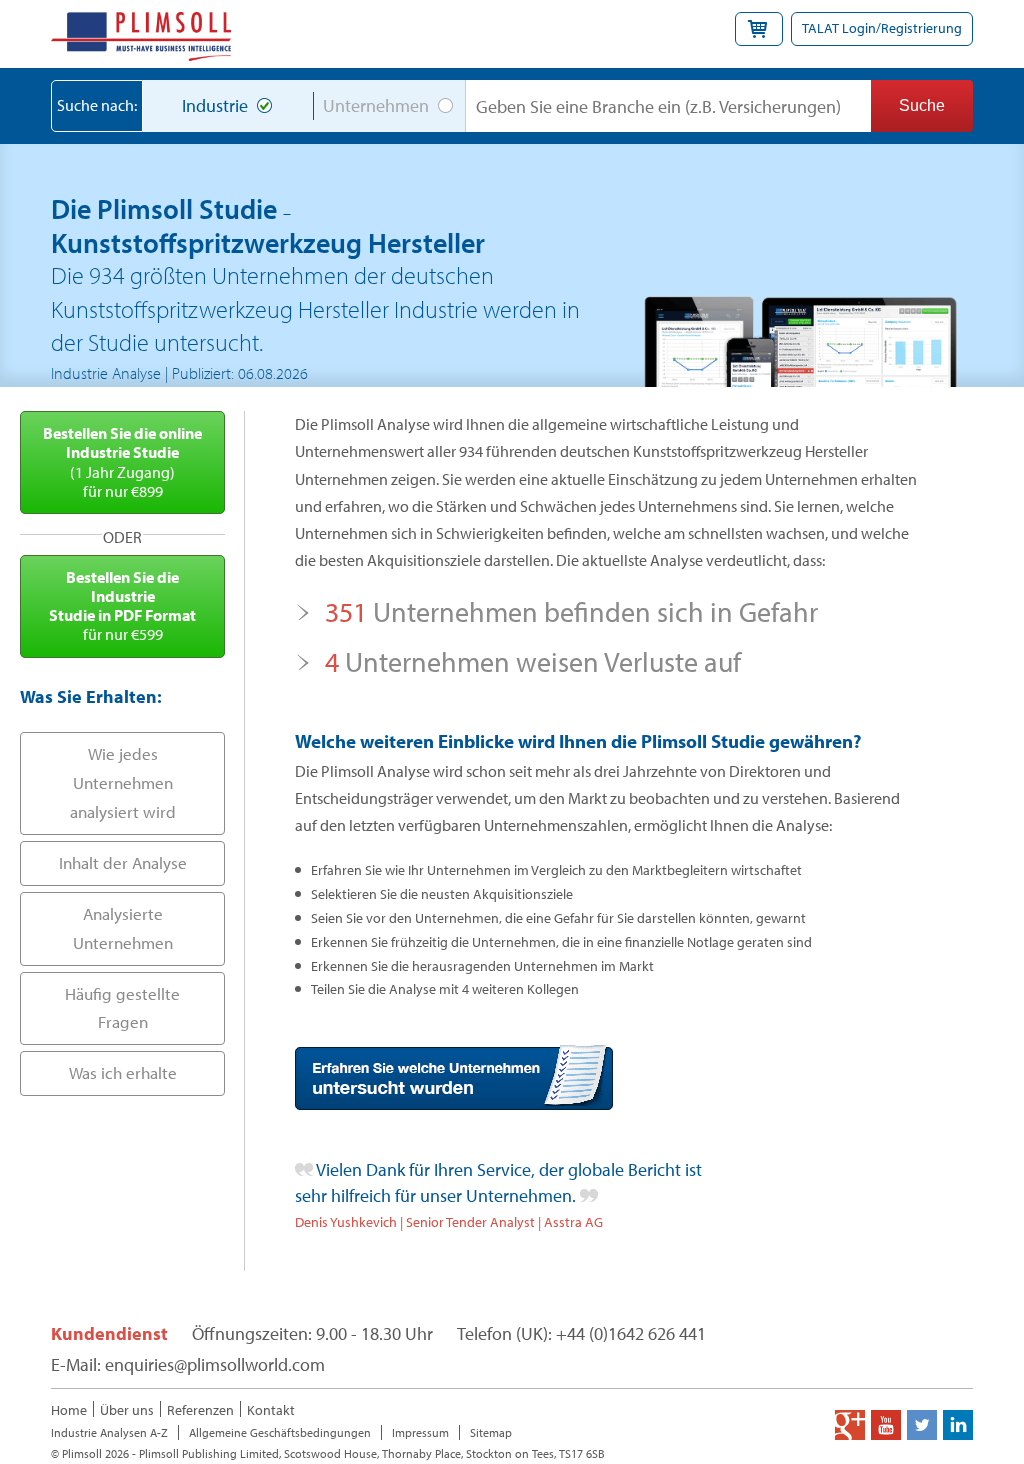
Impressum (420, 1432)
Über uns (127, 1410)
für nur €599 (122, 606)
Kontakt (271, 1410)
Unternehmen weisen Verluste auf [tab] (533, 661)
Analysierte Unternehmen (123, 928)
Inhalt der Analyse (123, 862)
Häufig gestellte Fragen (122, 1008)
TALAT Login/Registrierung (882, 28)
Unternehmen (376, 105)
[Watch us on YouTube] (886, 1425)
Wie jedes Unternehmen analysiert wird (123, 782)
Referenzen (200, 1410)
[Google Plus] (850, 1425)
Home (69, 1410)
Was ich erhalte (123, 1072)
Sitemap (491, 1432)
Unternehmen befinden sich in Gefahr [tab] (571, 611)
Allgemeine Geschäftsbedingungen (280, 1432)
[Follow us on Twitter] (922, 1425)
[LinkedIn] (958, 1425)
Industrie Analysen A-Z (109, 1432)
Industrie (215, 105)
